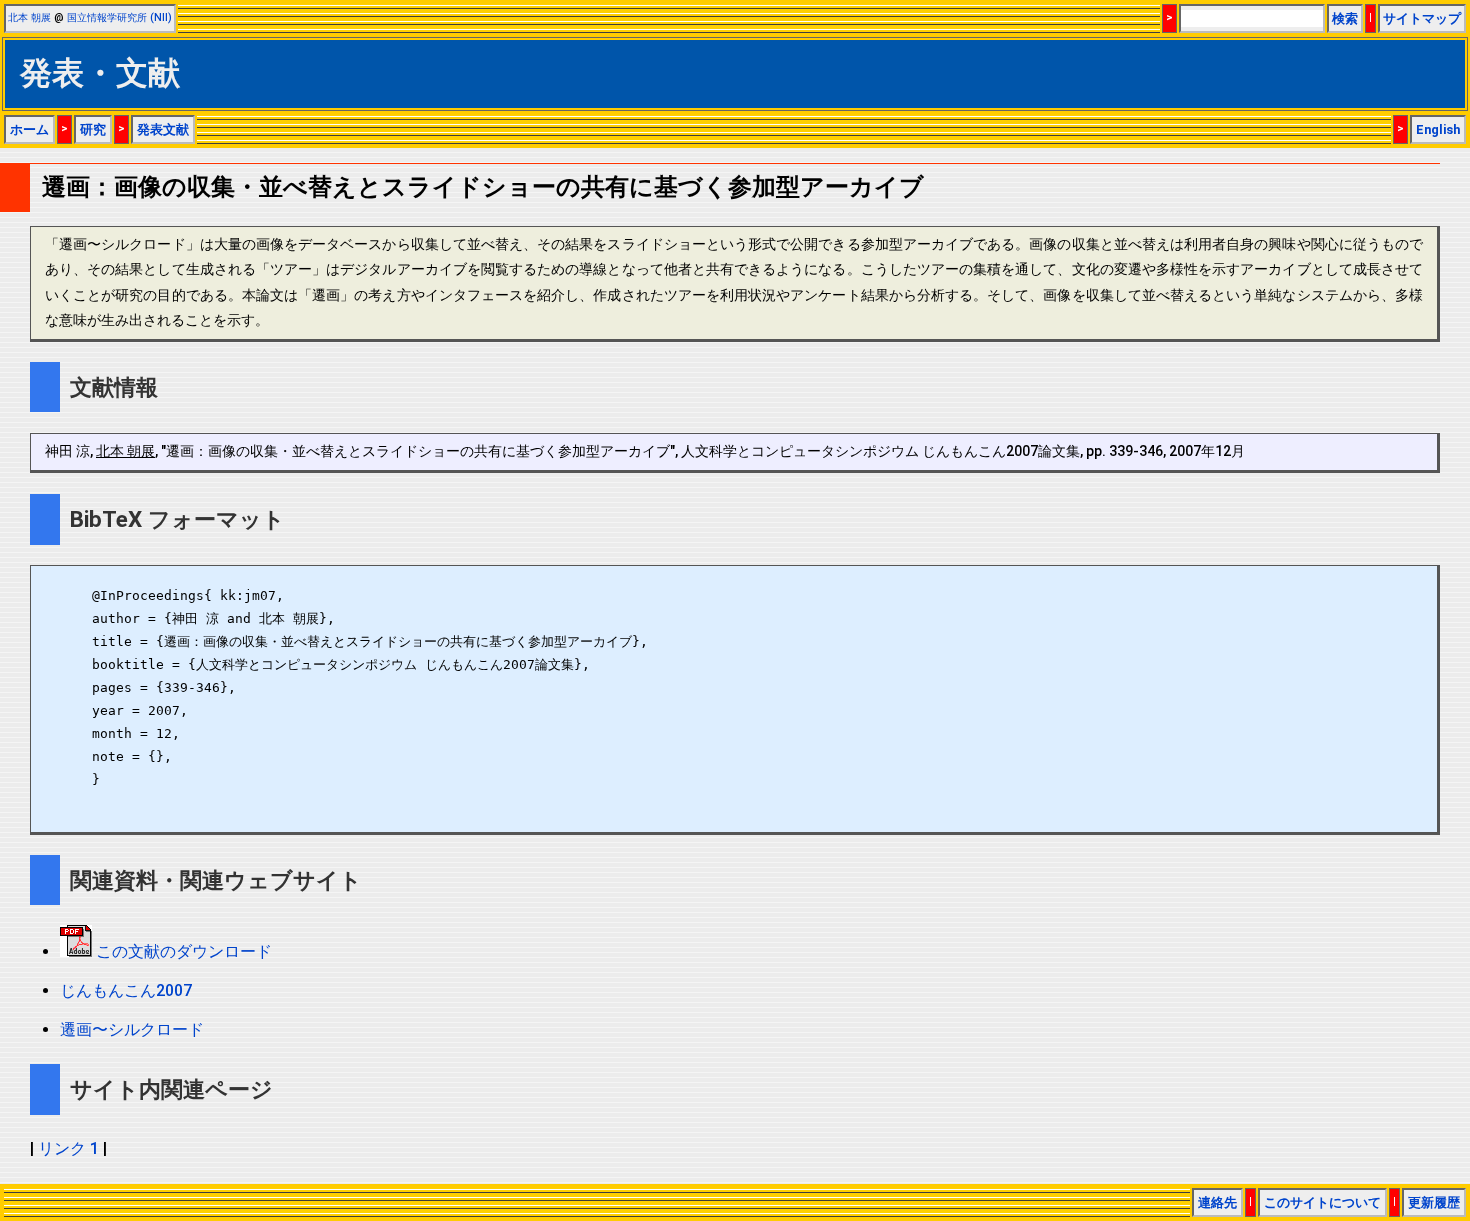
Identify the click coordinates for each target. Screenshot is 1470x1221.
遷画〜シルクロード (132, 1029)
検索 (1345, 18)
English (1438, 129)
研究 (93, 129)
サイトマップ (1422, 18)
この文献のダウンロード (182, 951)
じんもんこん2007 (126, 990)
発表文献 (163, 129)
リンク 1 (68, 1148)
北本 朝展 (29, 17)
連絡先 (1217, 1202)
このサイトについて (1322, 1202)
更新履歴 (1434, 1202)
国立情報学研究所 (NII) (119, 17)
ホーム (29, 129)
